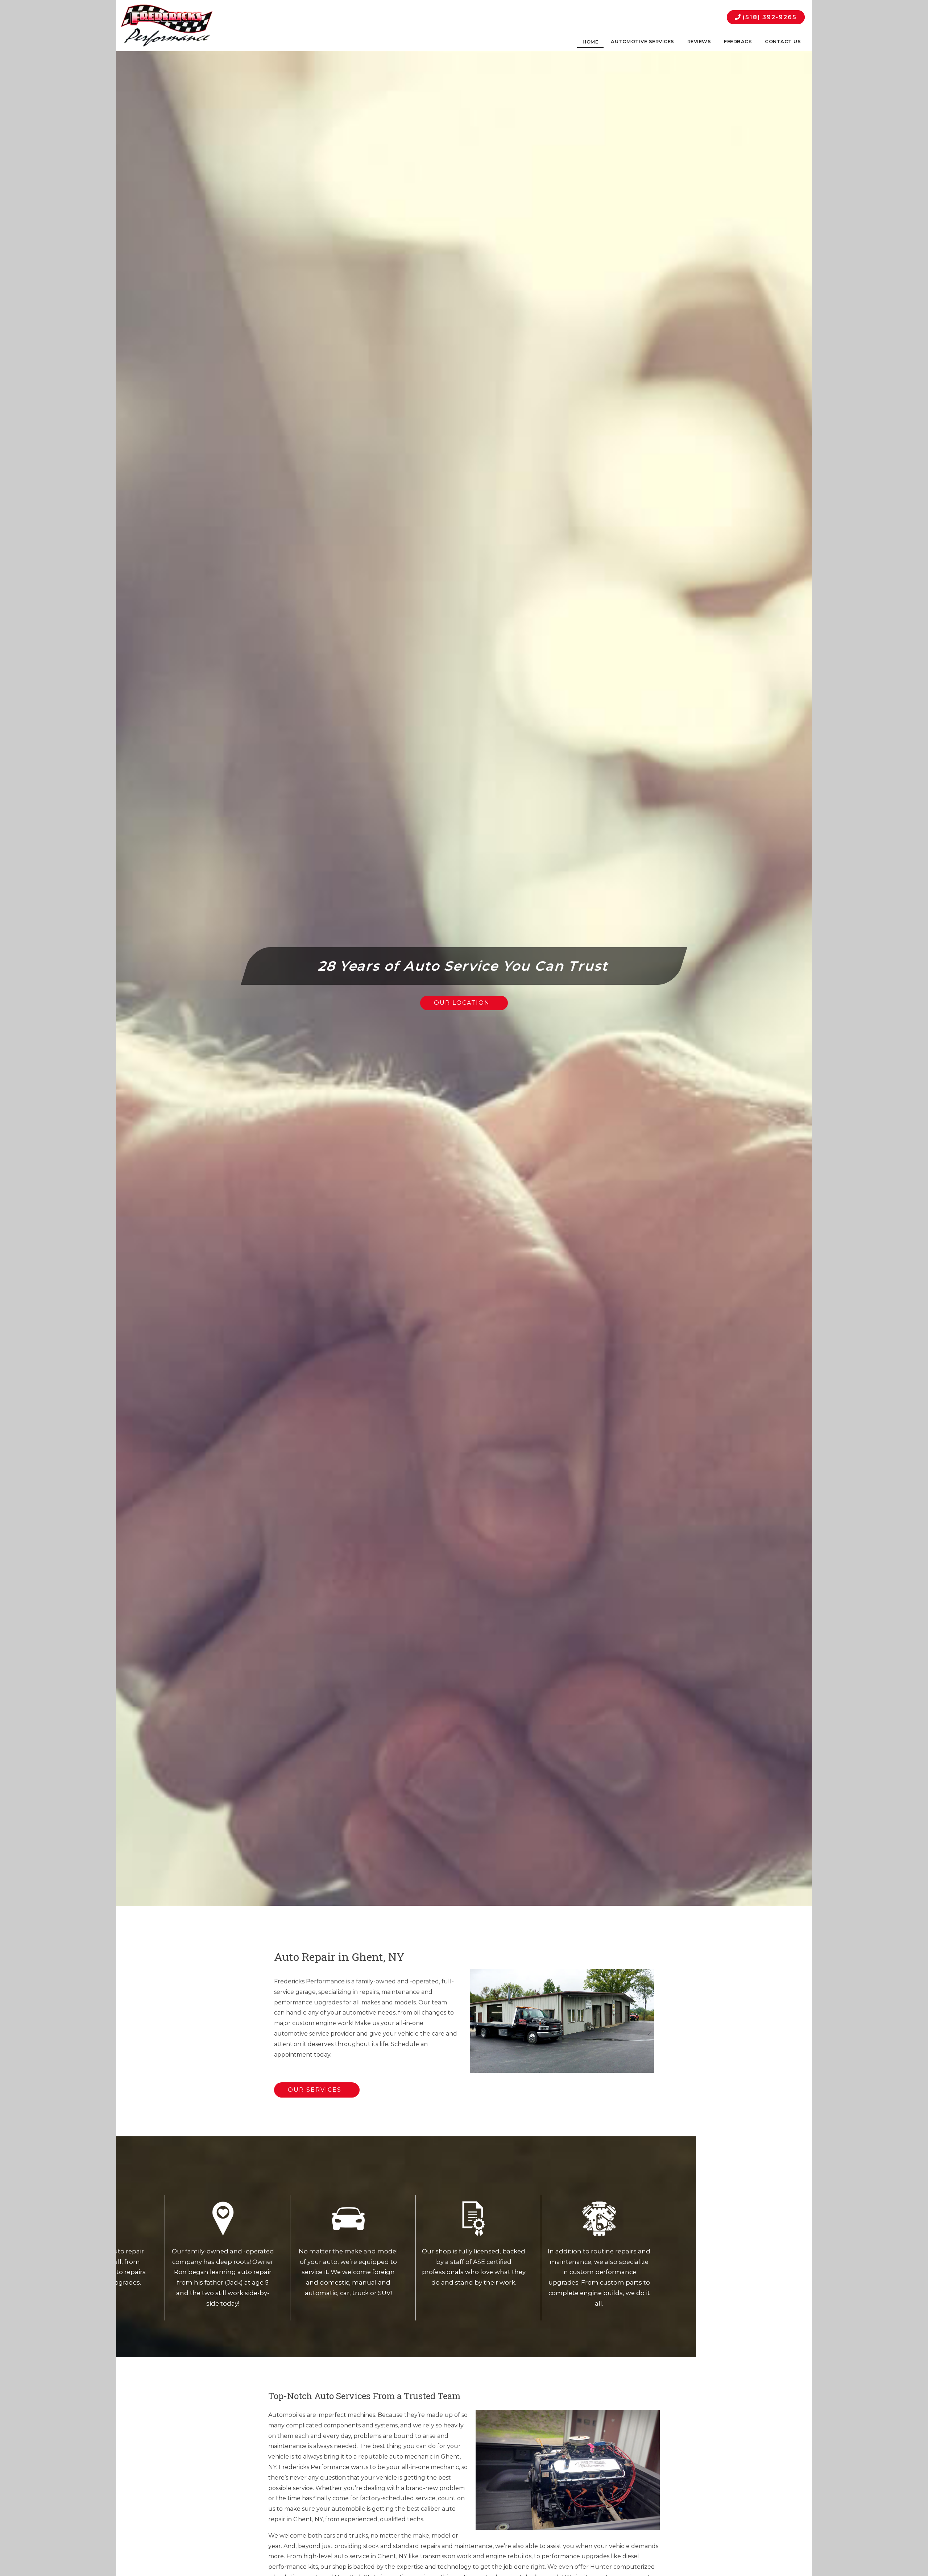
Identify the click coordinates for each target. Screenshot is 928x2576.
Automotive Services (643, 42)
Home (590, 42)
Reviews (699, 42)
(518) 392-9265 (769, 17)
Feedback (738, 42)
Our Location (462, 1003)
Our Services (315, 2090)
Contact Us (783, 42)
